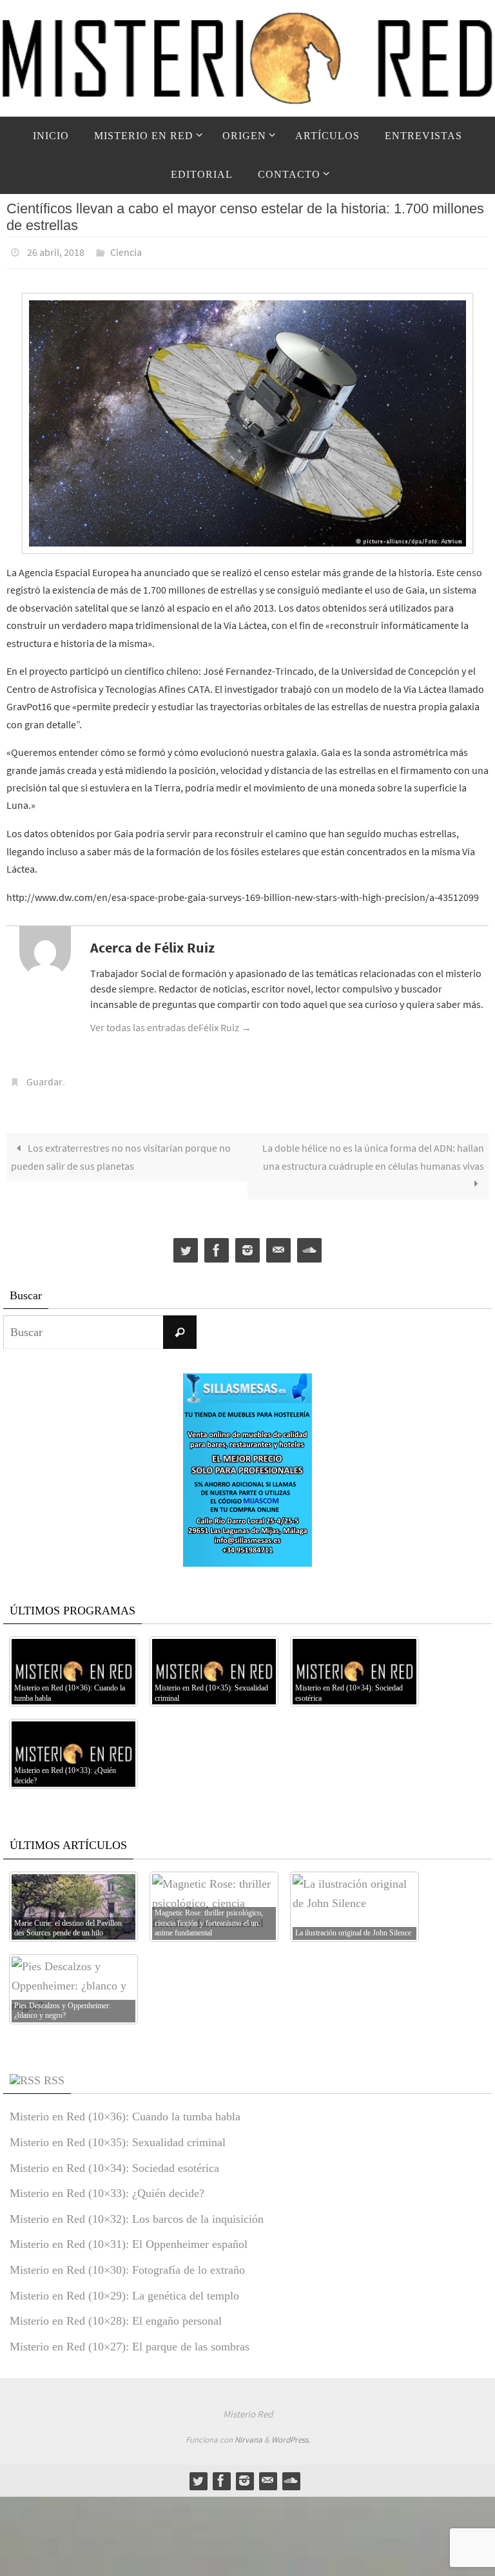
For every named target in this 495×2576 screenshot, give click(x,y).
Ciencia (126, 251)
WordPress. (291, 2433)
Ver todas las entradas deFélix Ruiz (171, 1024)
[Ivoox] (309, 1243)
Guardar (44, 1076)
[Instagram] (247, 1243)
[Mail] (278, 1243)
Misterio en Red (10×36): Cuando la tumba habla (125, 2109)
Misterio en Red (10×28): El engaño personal (116, 2314)
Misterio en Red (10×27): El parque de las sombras (130, 2339)
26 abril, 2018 (56, 251)
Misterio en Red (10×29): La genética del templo (124, 2288)
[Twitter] (186, 1243)
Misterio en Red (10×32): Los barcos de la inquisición (137, 2212)
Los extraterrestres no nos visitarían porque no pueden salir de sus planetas (121, 1149)
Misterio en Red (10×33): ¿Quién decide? (107, 2186)
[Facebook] (217, 1243)
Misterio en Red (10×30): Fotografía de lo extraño (127, 2263)
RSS (54, 2073)
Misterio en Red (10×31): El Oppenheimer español (129, 2237)
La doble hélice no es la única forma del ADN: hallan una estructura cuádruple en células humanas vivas (373, 1149)
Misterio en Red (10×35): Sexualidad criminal (118, 2135)
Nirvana (248, 2433)
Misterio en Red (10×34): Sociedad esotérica (114, 2160)
